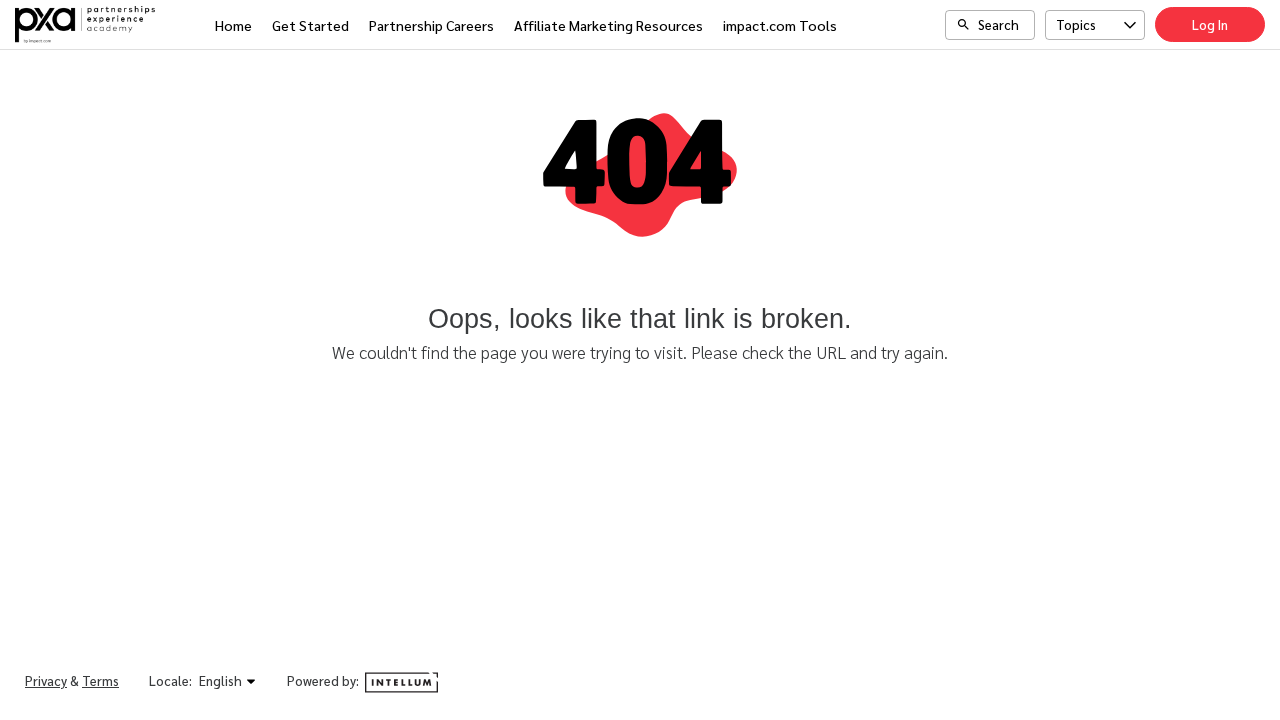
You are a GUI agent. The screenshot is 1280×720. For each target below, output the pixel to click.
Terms (100, 680)
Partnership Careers (431, 25)
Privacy (46, 680)
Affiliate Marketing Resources (608, 25)
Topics (1076, 24)
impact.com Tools (780, 25)
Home (233, 25)
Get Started (310, 25)
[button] (228, 681)
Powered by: (324, 680)
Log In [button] (1210, 24)
